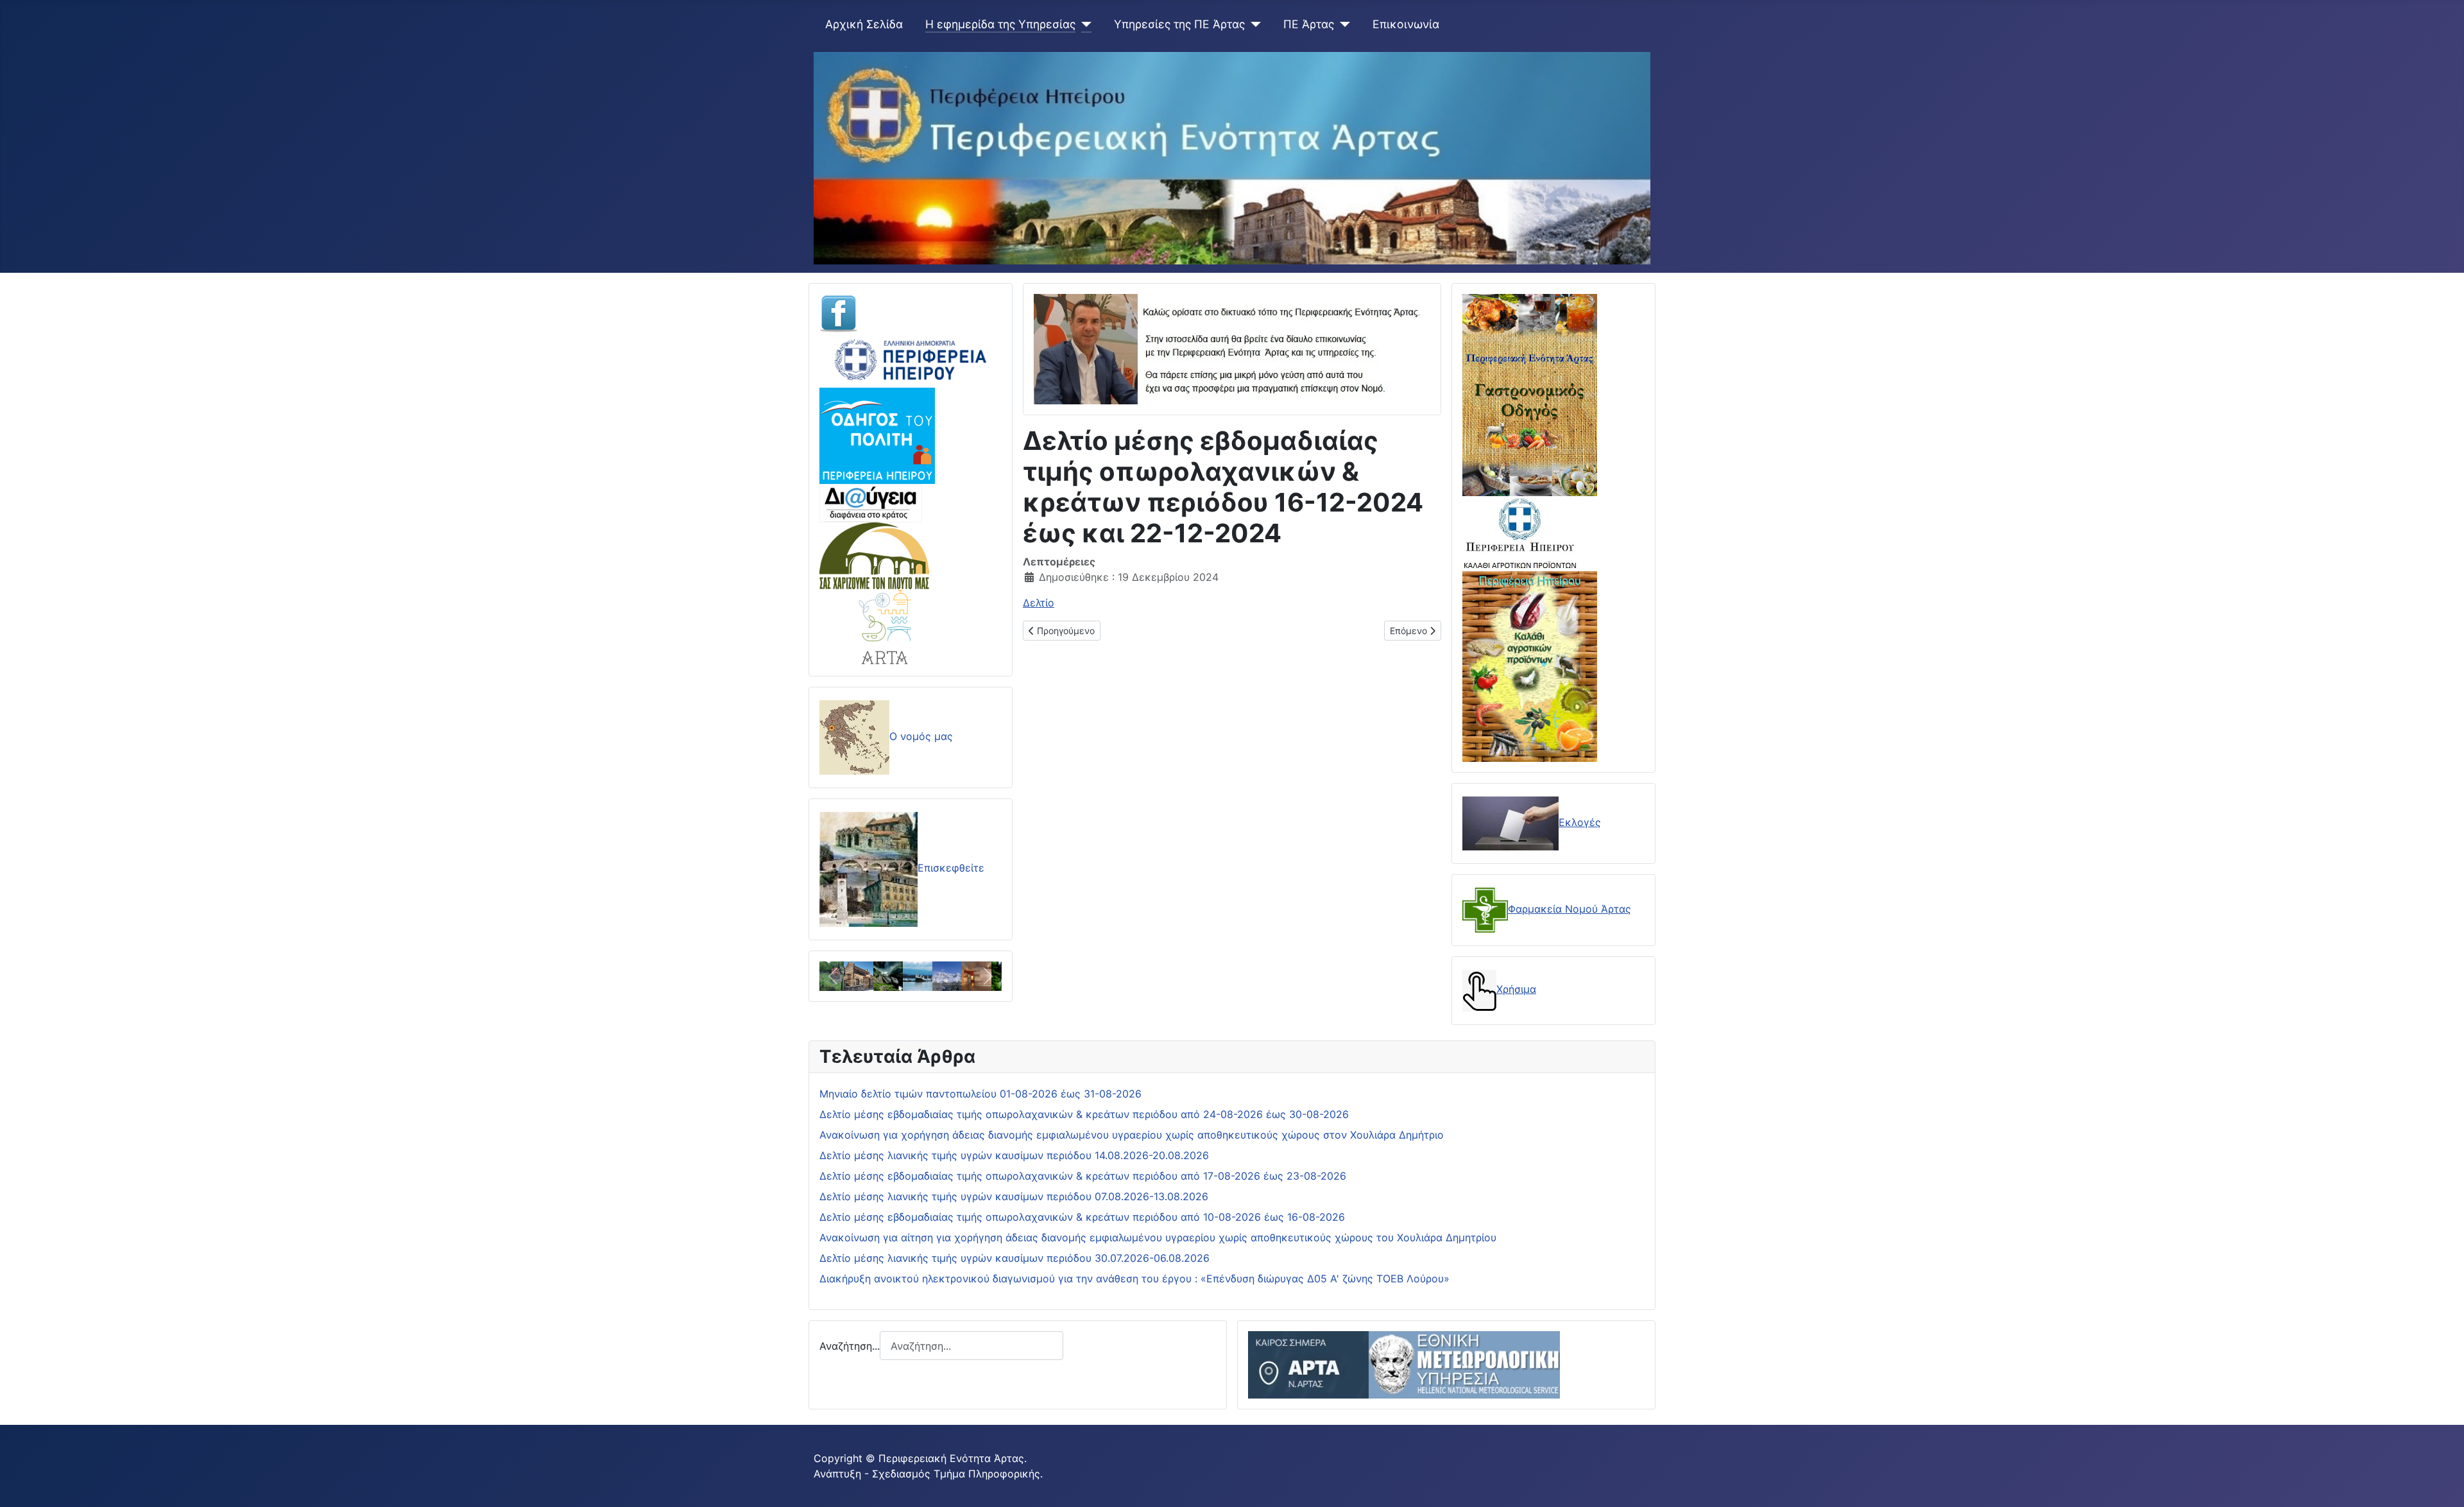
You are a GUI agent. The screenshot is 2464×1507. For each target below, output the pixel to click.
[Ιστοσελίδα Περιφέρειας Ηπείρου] (911, 359)
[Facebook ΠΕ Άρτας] (839, 313)
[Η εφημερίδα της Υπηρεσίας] (1083, 24)
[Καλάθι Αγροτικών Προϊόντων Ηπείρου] (1530, 665)
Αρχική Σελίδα (864, 24)
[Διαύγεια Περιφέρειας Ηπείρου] (871, 502)
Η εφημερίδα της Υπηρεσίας (1000, 24)
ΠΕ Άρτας (1309, 24)
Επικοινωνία (1406, 24)
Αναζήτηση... (850, 1346)
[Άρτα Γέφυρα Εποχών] (886, 626)
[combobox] (971, 1346)
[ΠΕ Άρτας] (1342, 24)
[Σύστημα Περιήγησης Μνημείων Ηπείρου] (874, 555)
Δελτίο (1039, 603)
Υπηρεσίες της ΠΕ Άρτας (1179, 24)
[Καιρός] (1404, 1364)
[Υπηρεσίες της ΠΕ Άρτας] (1253, 24)
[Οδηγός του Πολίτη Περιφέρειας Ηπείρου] (877, 435)
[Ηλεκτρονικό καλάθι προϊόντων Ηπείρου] (1520, 533)
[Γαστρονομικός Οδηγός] (1530, 394)
